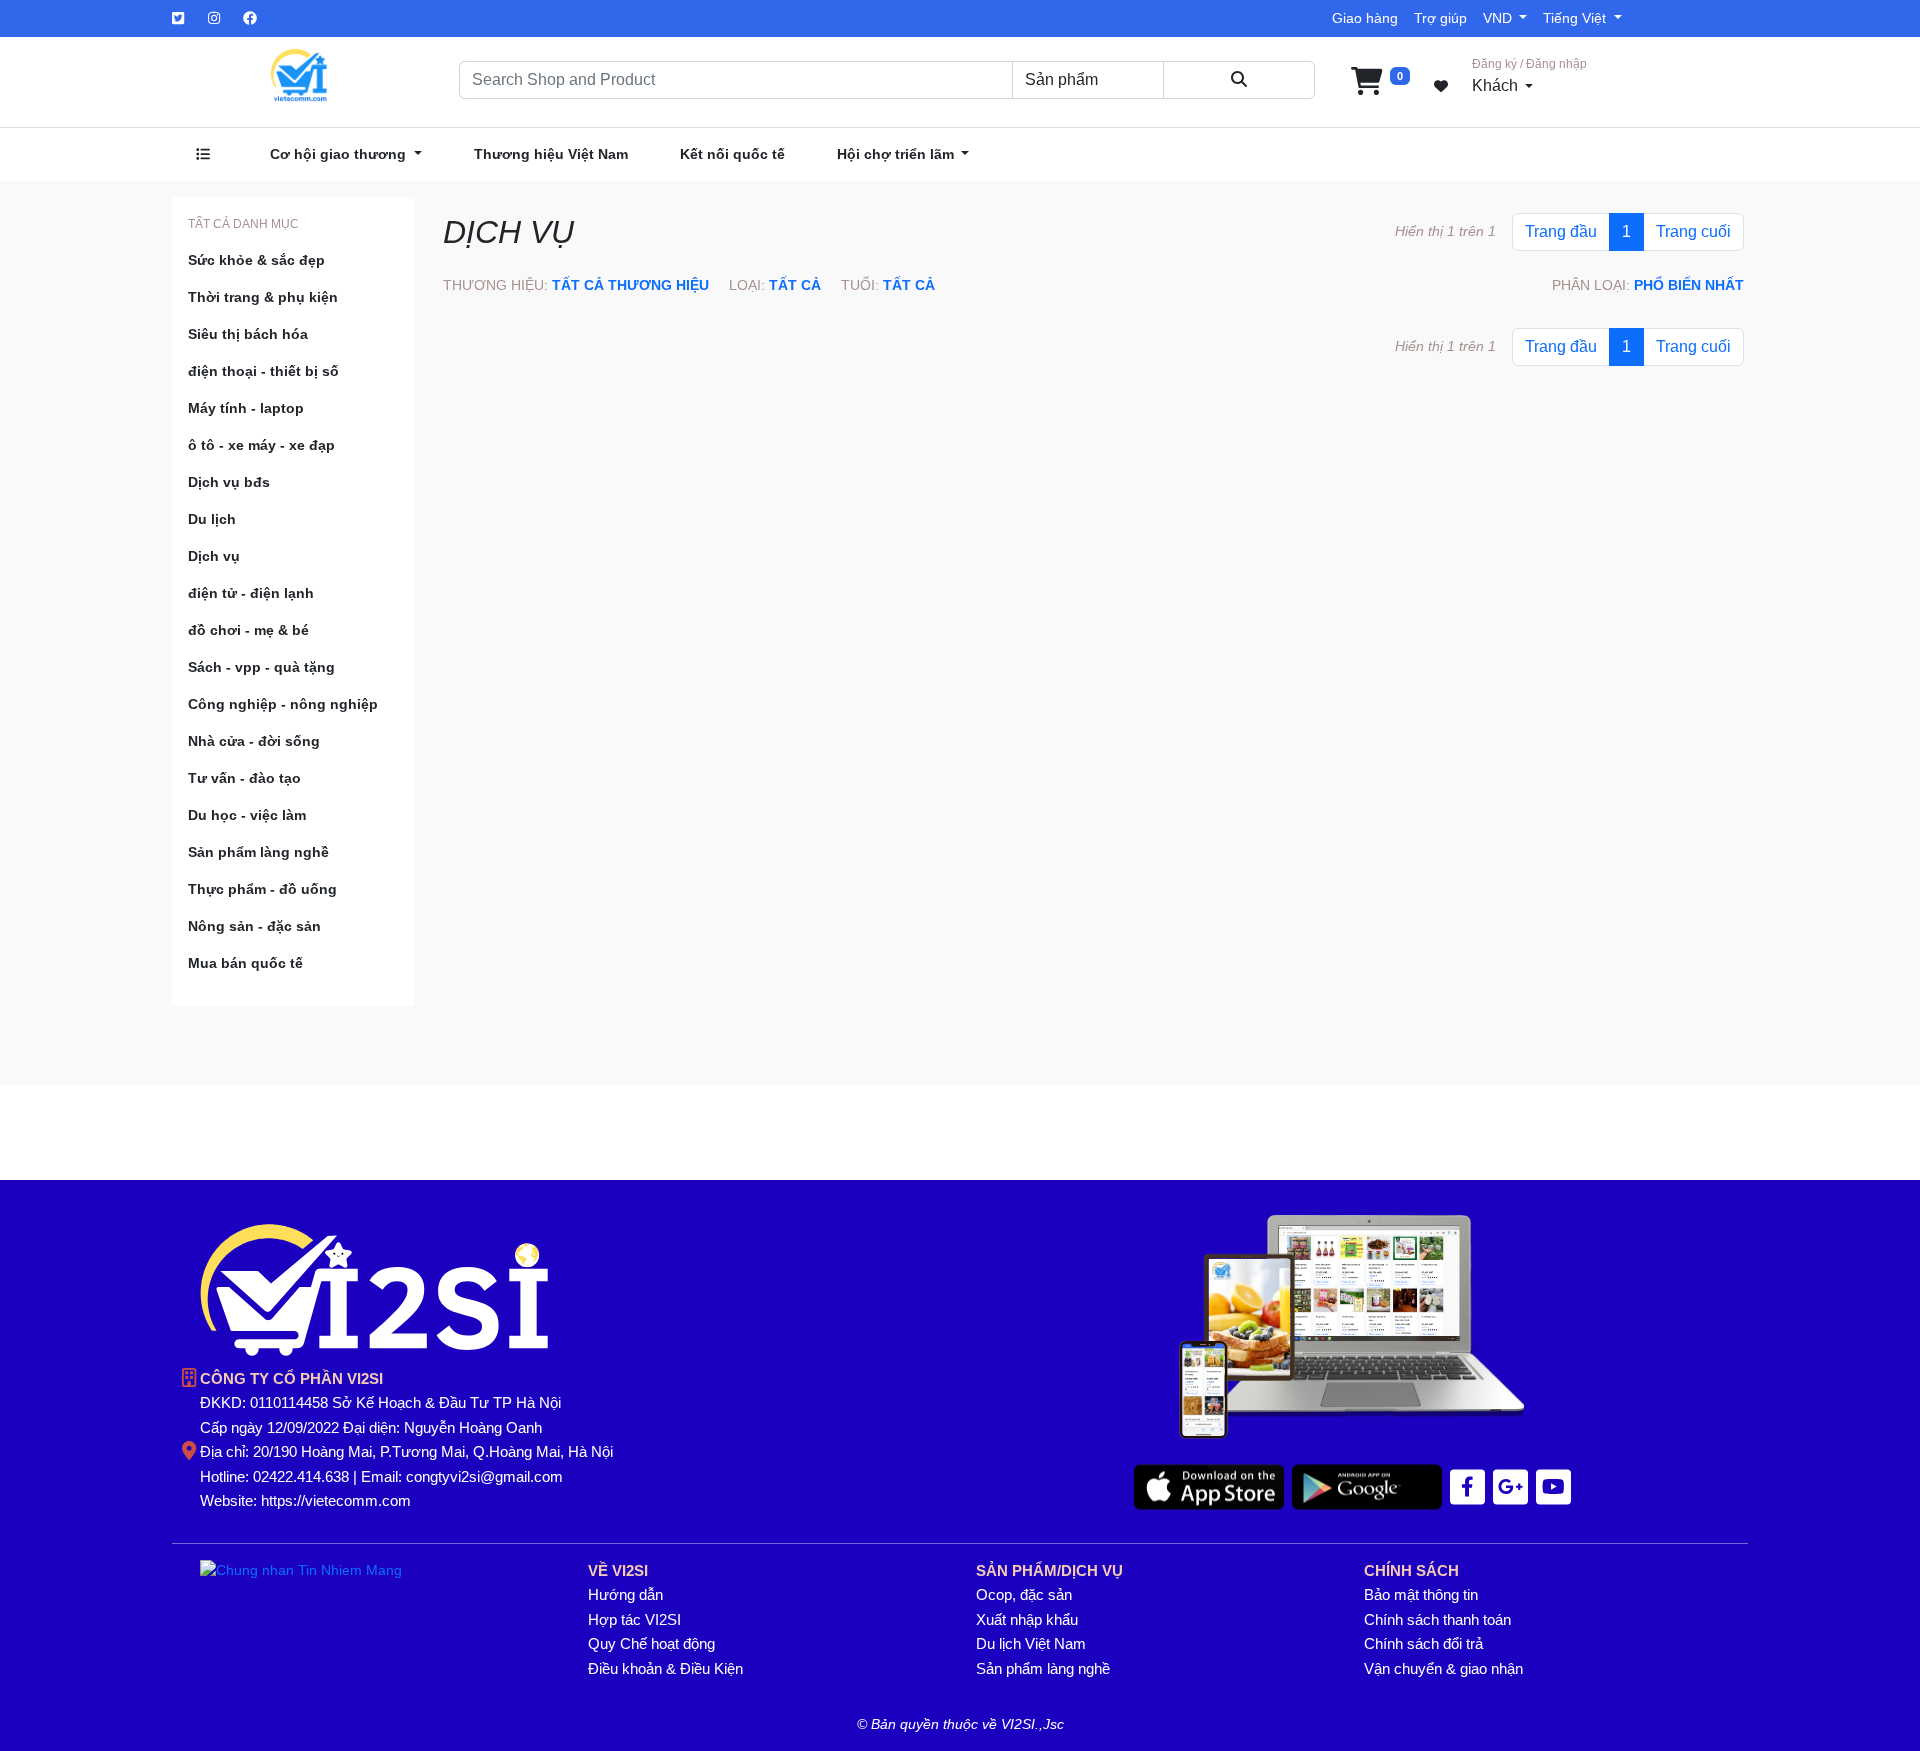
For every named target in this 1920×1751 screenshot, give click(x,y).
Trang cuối (1693, 231)
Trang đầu (1561, 231)
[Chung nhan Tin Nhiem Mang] (301, 1570)
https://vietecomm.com (336, 1500)
